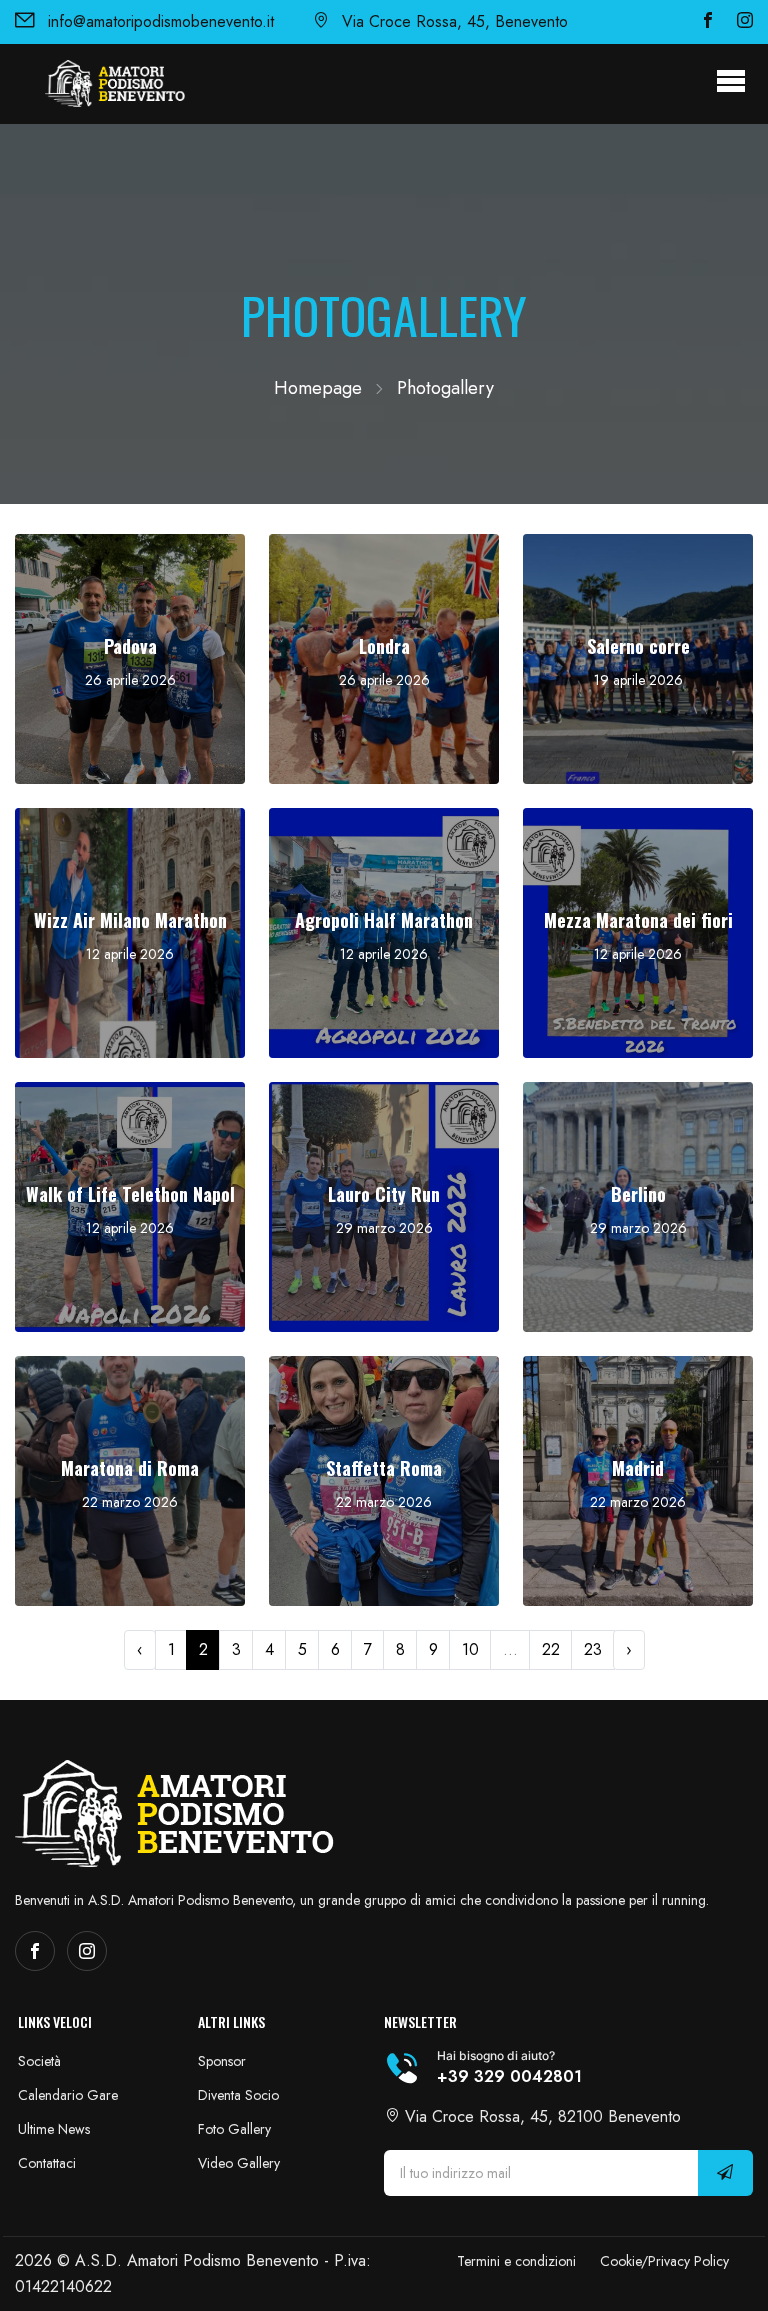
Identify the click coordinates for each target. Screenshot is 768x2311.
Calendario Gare (68, 2095)
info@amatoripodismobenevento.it (161, 21)
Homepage (318, 388)
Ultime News (54, 2129)
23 (593, 1649)
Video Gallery (239, 2163)
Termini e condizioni (516, 2261)
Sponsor (222, 2061)
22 (551, 1649)
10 (470, 1649)
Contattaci (47, 2163)
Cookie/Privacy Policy (664, 2261)
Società (39, 2061)
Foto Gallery (234, 2129)
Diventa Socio (238, 2095)
